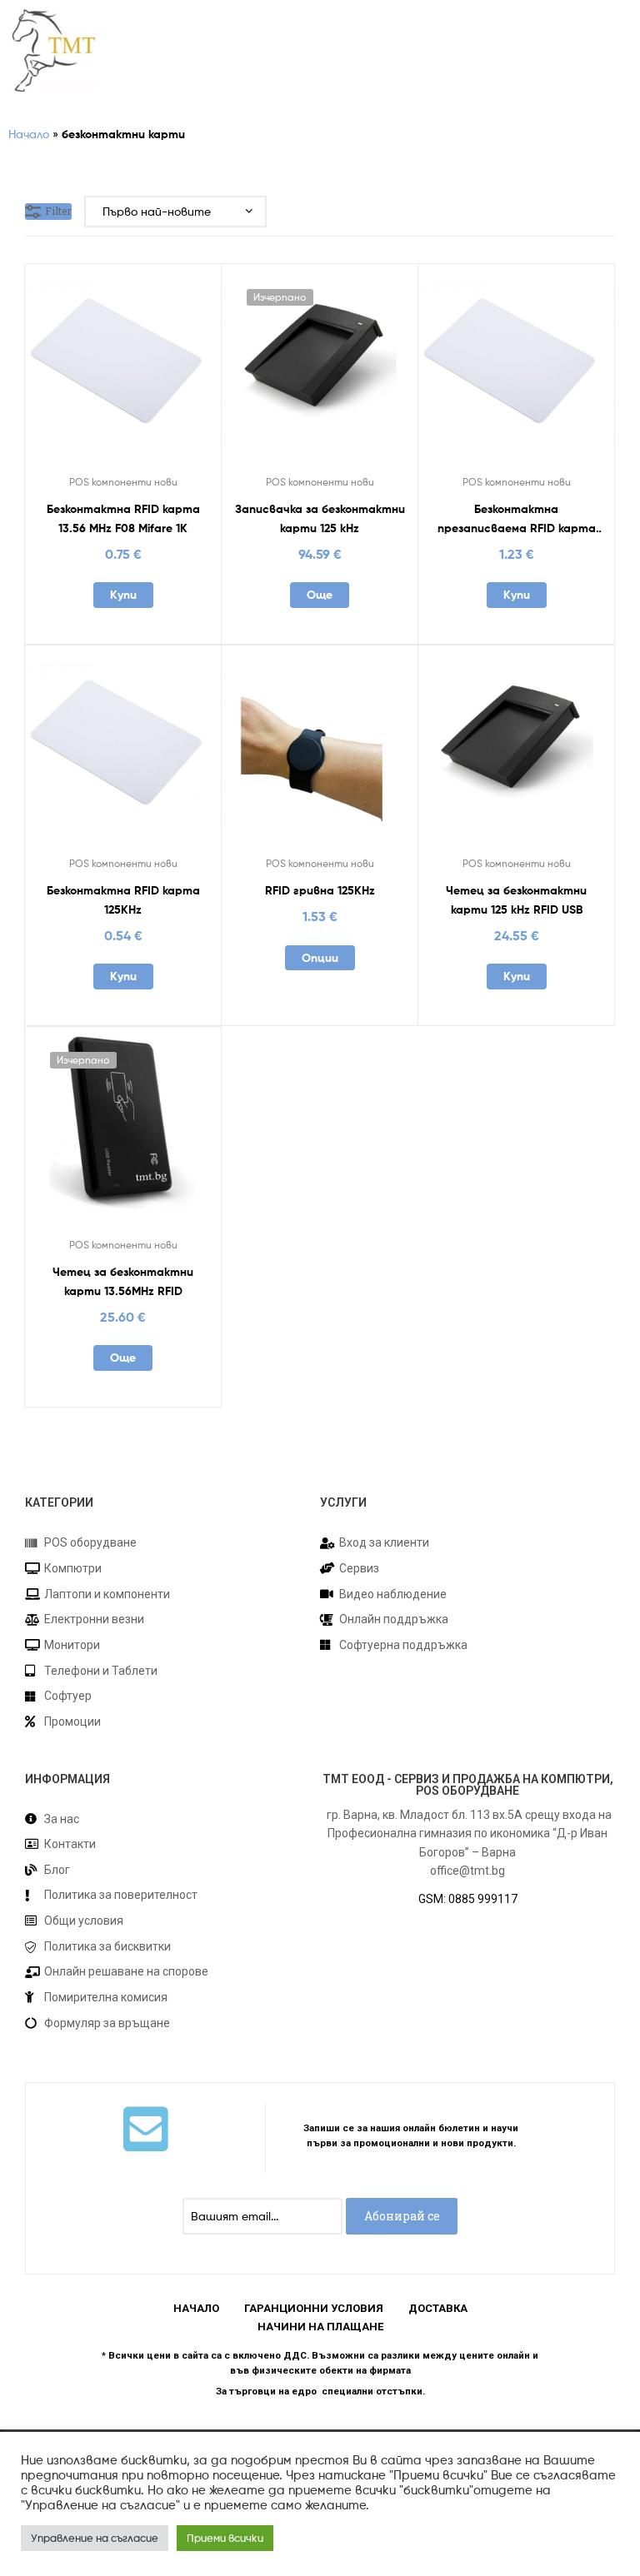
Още (320, 595)
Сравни (122, 371)
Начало (29, 134)
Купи (123, 595)
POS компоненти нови (123, 482)
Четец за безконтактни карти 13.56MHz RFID (123, 1281)
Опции (320, 958)
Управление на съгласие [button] (95, 2538)
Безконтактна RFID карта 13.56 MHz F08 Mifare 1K (123, 518)
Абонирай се (402, 2216)
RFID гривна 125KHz (320, 890)
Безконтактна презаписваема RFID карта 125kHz (517, 519)
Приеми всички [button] (225, 2538)
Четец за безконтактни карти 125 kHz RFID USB (516, 900)
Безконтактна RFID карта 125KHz (123, 900)
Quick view (163, 371)
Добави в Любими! (82, 371)
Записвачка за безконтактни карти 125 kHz (320, 518)
